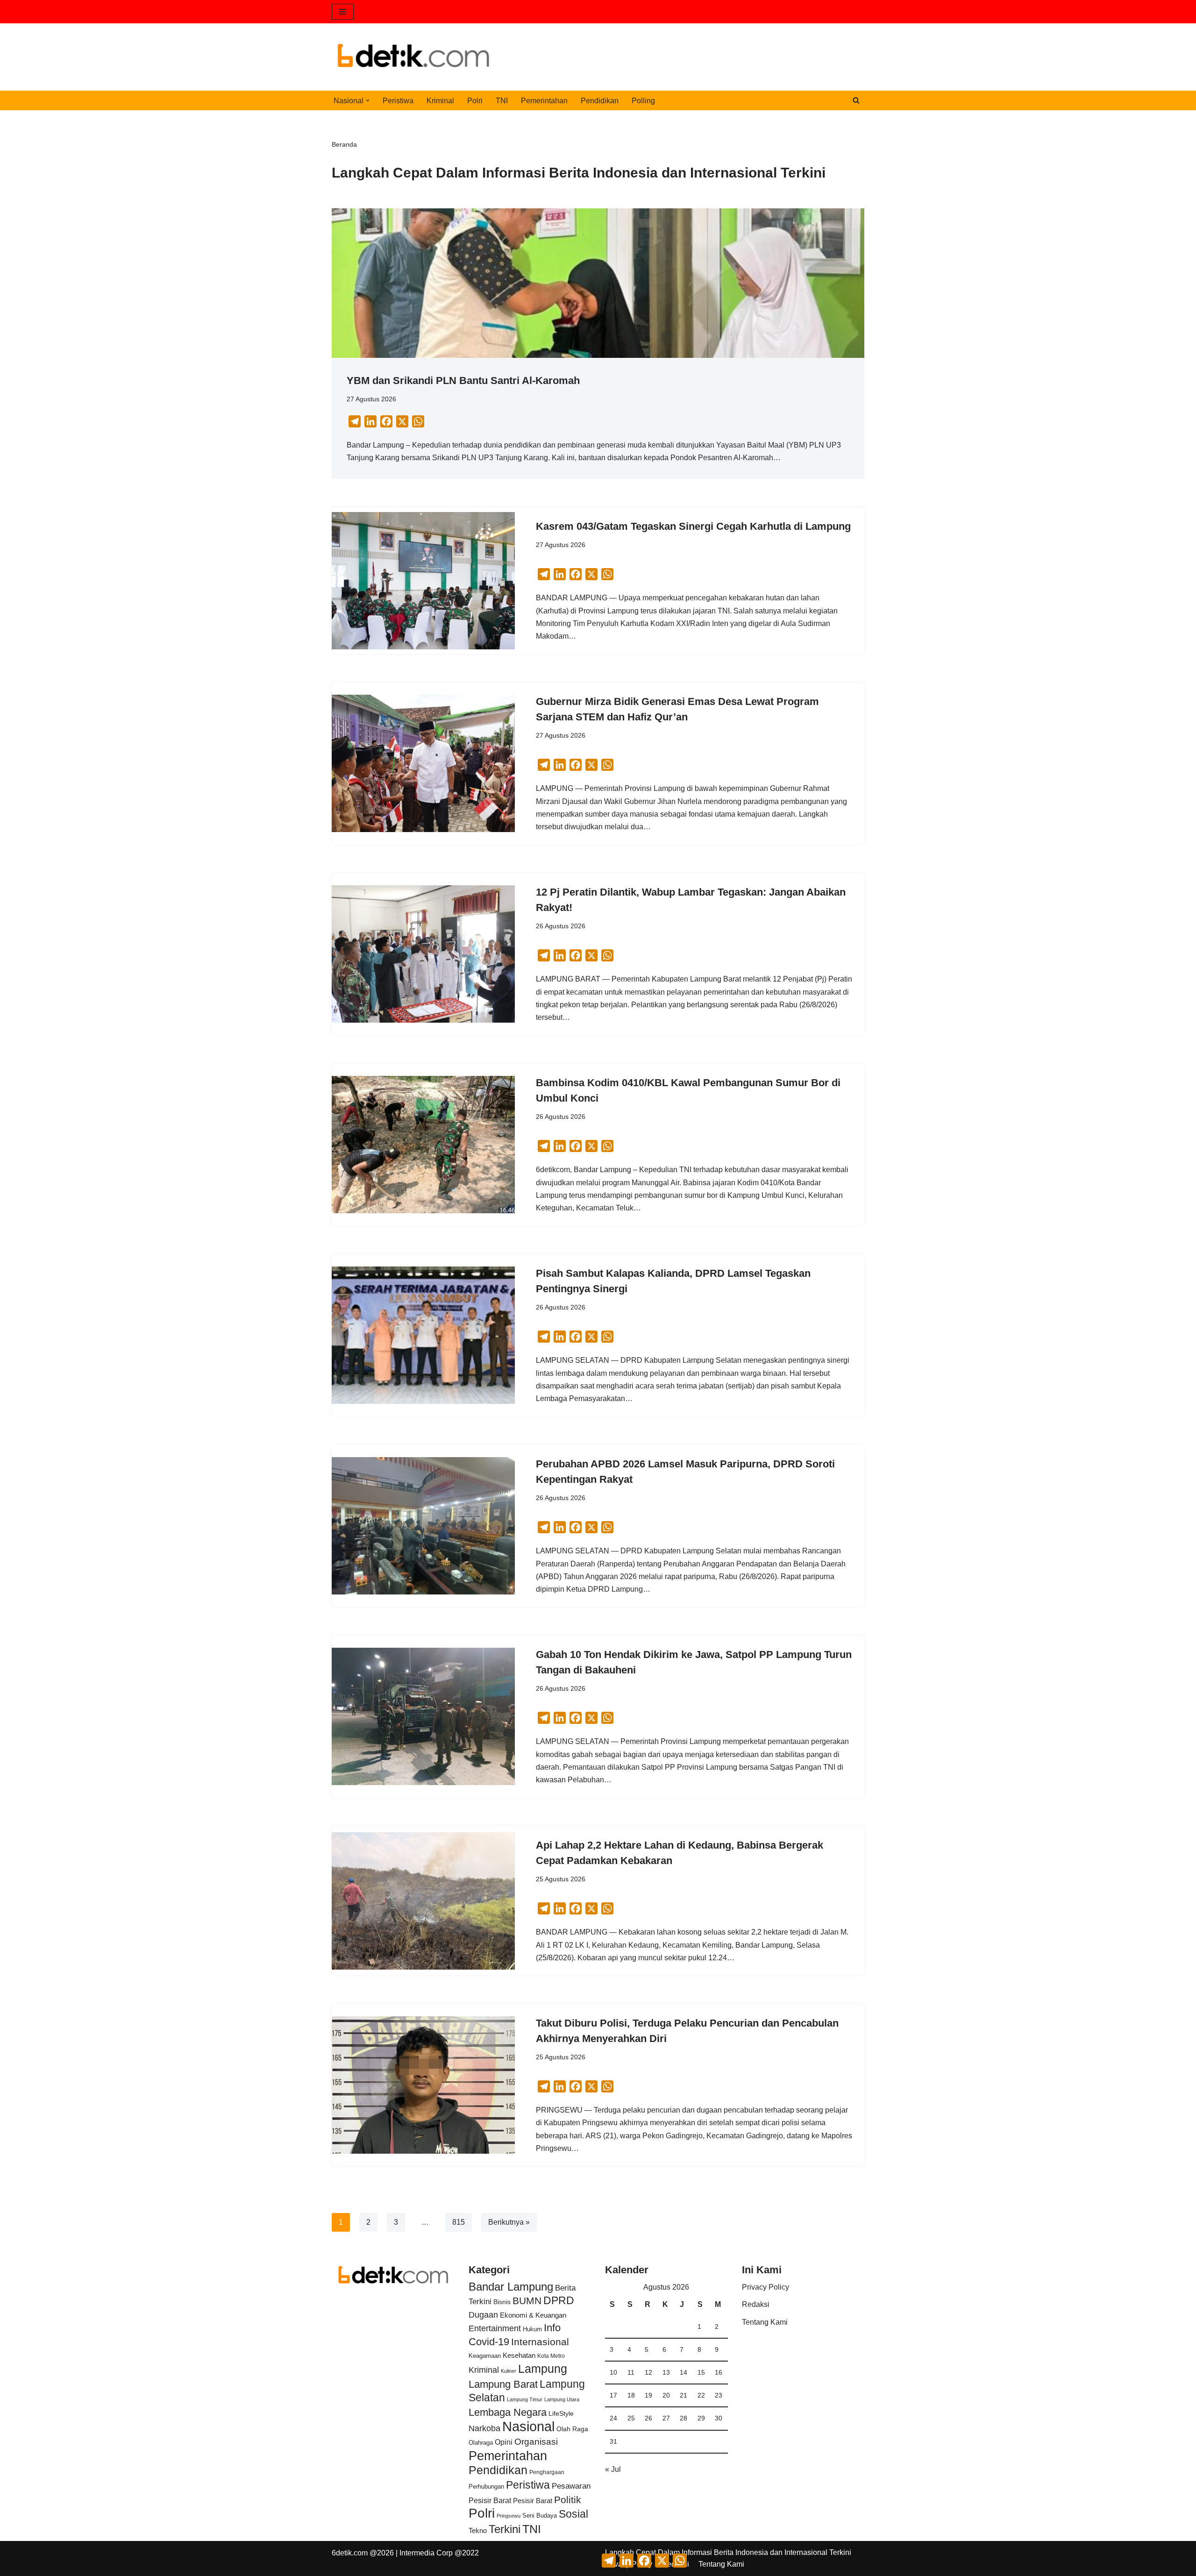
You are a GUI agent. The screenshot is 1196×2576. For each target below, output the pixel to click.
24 (613, 2418)
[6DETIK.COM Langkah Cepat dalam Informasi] (413, 57)
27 (666, 2418)
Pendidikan (600, 101)
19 (648, 2395)
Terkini (505, 2529)
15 (701, 2372)
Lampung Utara (562, 2399)
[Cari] (856, 100)
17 (613, 2395)
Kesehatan (519, 2355)
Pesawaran (571, 2486)
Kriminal (440, 101)
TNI (502, 101)
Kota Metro (551, 2356)
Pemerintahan (544, 101)
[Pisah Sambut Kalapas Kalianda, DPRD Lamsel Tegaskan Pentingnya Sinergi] (423, 1335)
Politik (568, 2500)
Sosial (573, 2514)
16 (719, 2372)
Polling (643, 101)
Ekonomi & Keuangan (533, 2315)
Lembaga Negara (508, 2412)
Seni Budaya (540, 2516)
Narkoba (484, 2428)
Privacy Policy (765, 2287)
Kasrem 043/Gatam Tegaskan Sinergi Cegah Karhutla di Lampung (693, 526)
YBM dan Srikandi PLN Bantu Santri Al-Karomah (463, 381)
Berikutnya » (509, 2222)
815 (459, 2222)
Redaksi (756, 2304)
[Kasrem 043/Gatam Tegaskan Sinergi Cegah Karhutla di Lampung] (423, 581)
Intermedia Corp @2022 (439, 2553)
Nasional (528, 2426)
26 (648, 2418)
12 (648, 2372)
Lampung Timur (525, 2399)
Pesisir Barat (490, 2501)
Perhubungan (486, 2487)
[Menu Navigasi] (343, 12)
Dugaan (483, 2315)
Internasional (540, 2342)
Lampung (543, 2369)
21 (683, 2395)
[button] (368, 100)
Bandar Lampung (511, 2287)
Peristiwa (398, 101)
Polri (475, 101)
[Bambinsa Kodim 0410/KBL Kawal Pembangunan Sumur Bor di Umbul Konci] (423, 1145)
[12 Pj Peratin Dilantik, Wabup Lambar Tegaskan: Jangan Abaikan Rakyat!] (423, 954)
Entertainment (495, 2328)
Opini (504, 2442)
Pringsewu (509, 2516)
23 (719, 2395)
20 (666, 2395)
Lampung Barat (503, 2384)
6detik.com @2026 (363, 2553)
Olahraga (481, 2443)
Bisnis (502, 2302)
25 (631, 2418)
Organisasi (536, 2442)
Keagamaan (485, 2356)
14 (683, 2372)
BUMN (527, 2301)
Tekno (478, 2531)
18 (631, 2395)
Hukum (532, 2329)
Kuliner (509, 2371)
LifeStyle (561, 2413)
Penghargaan (547, 2472)
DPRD (559, 2300)
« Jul (613, 2469)
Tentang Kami (765, 2322)
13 (666, 2372)
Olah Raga (572, 2429)
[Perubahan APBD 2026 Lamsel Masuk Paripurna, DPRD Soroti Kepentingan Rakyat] (423, 1526)
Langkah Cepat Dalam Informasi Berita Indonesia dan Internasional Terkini (728, 2552)
